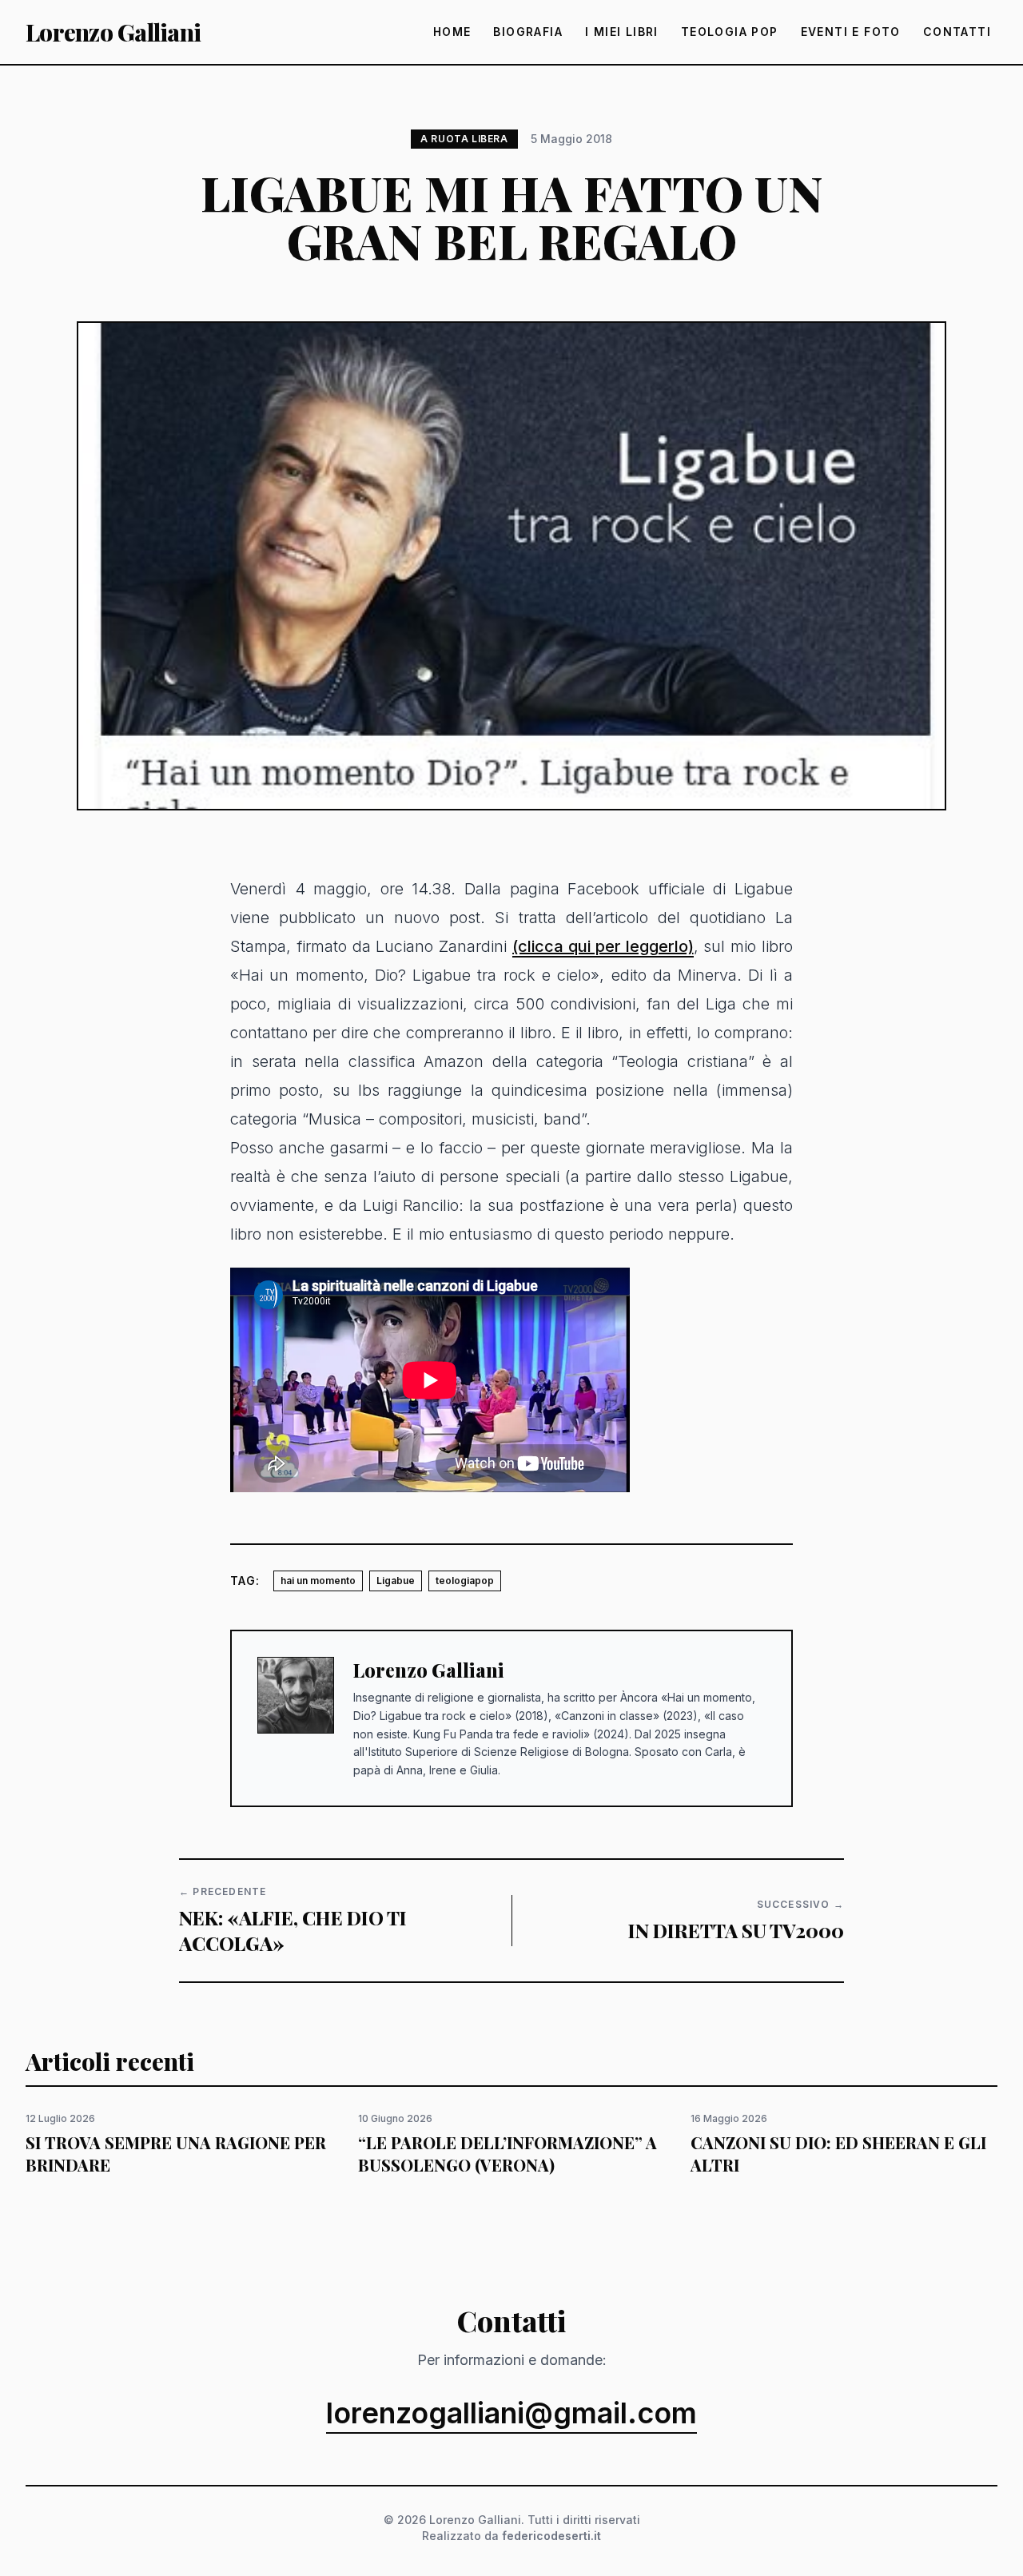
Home (452, 32)
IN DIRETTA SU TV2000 (736, 1930)
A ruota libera (464, 139)
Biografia (528, 32)
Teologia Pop (730, 32)
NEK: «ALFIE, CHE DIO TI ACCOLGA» (293, 1930)
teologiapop (465, 1581)
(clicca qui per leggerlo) (603, 946)
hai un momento (318, 1581)
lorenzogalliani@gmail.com (511, 2414)
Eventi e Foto (851, 32)
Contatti (957, 32)
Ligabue (396, 1581)
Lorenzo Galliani (113, 32)
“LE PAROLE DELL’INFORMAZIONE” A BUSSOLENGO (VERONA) (508, 2154)
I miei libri (622, 32)
